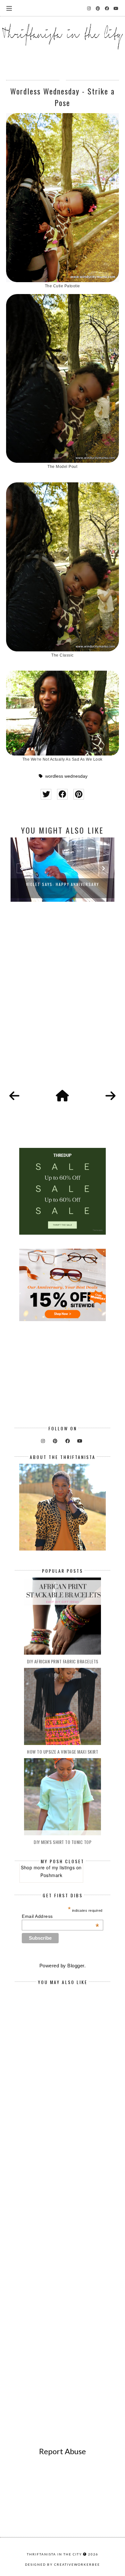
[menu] (9, 8)
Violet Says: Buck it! (63, 884)
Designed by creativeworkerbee (63, 2564)
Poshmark (51, 1875)
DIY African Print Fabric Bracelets (63, 1661)
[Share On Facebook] (62, 794)
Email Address (60, 1916)
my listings (63, 1867)
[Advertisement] (63, 1003)
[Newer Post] (14, 1096)
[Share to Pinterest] (79, 794)
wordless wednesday (66, 776)
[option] (63, 870)
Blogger (76, 1966)
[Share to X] (46, 794)
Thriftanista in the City (54, 2554)
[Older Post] (111, 1096)
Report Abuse (63, 2451)
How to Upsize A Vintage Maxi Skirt (63, 1752)
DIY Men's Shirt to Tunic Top (63, 1842)
